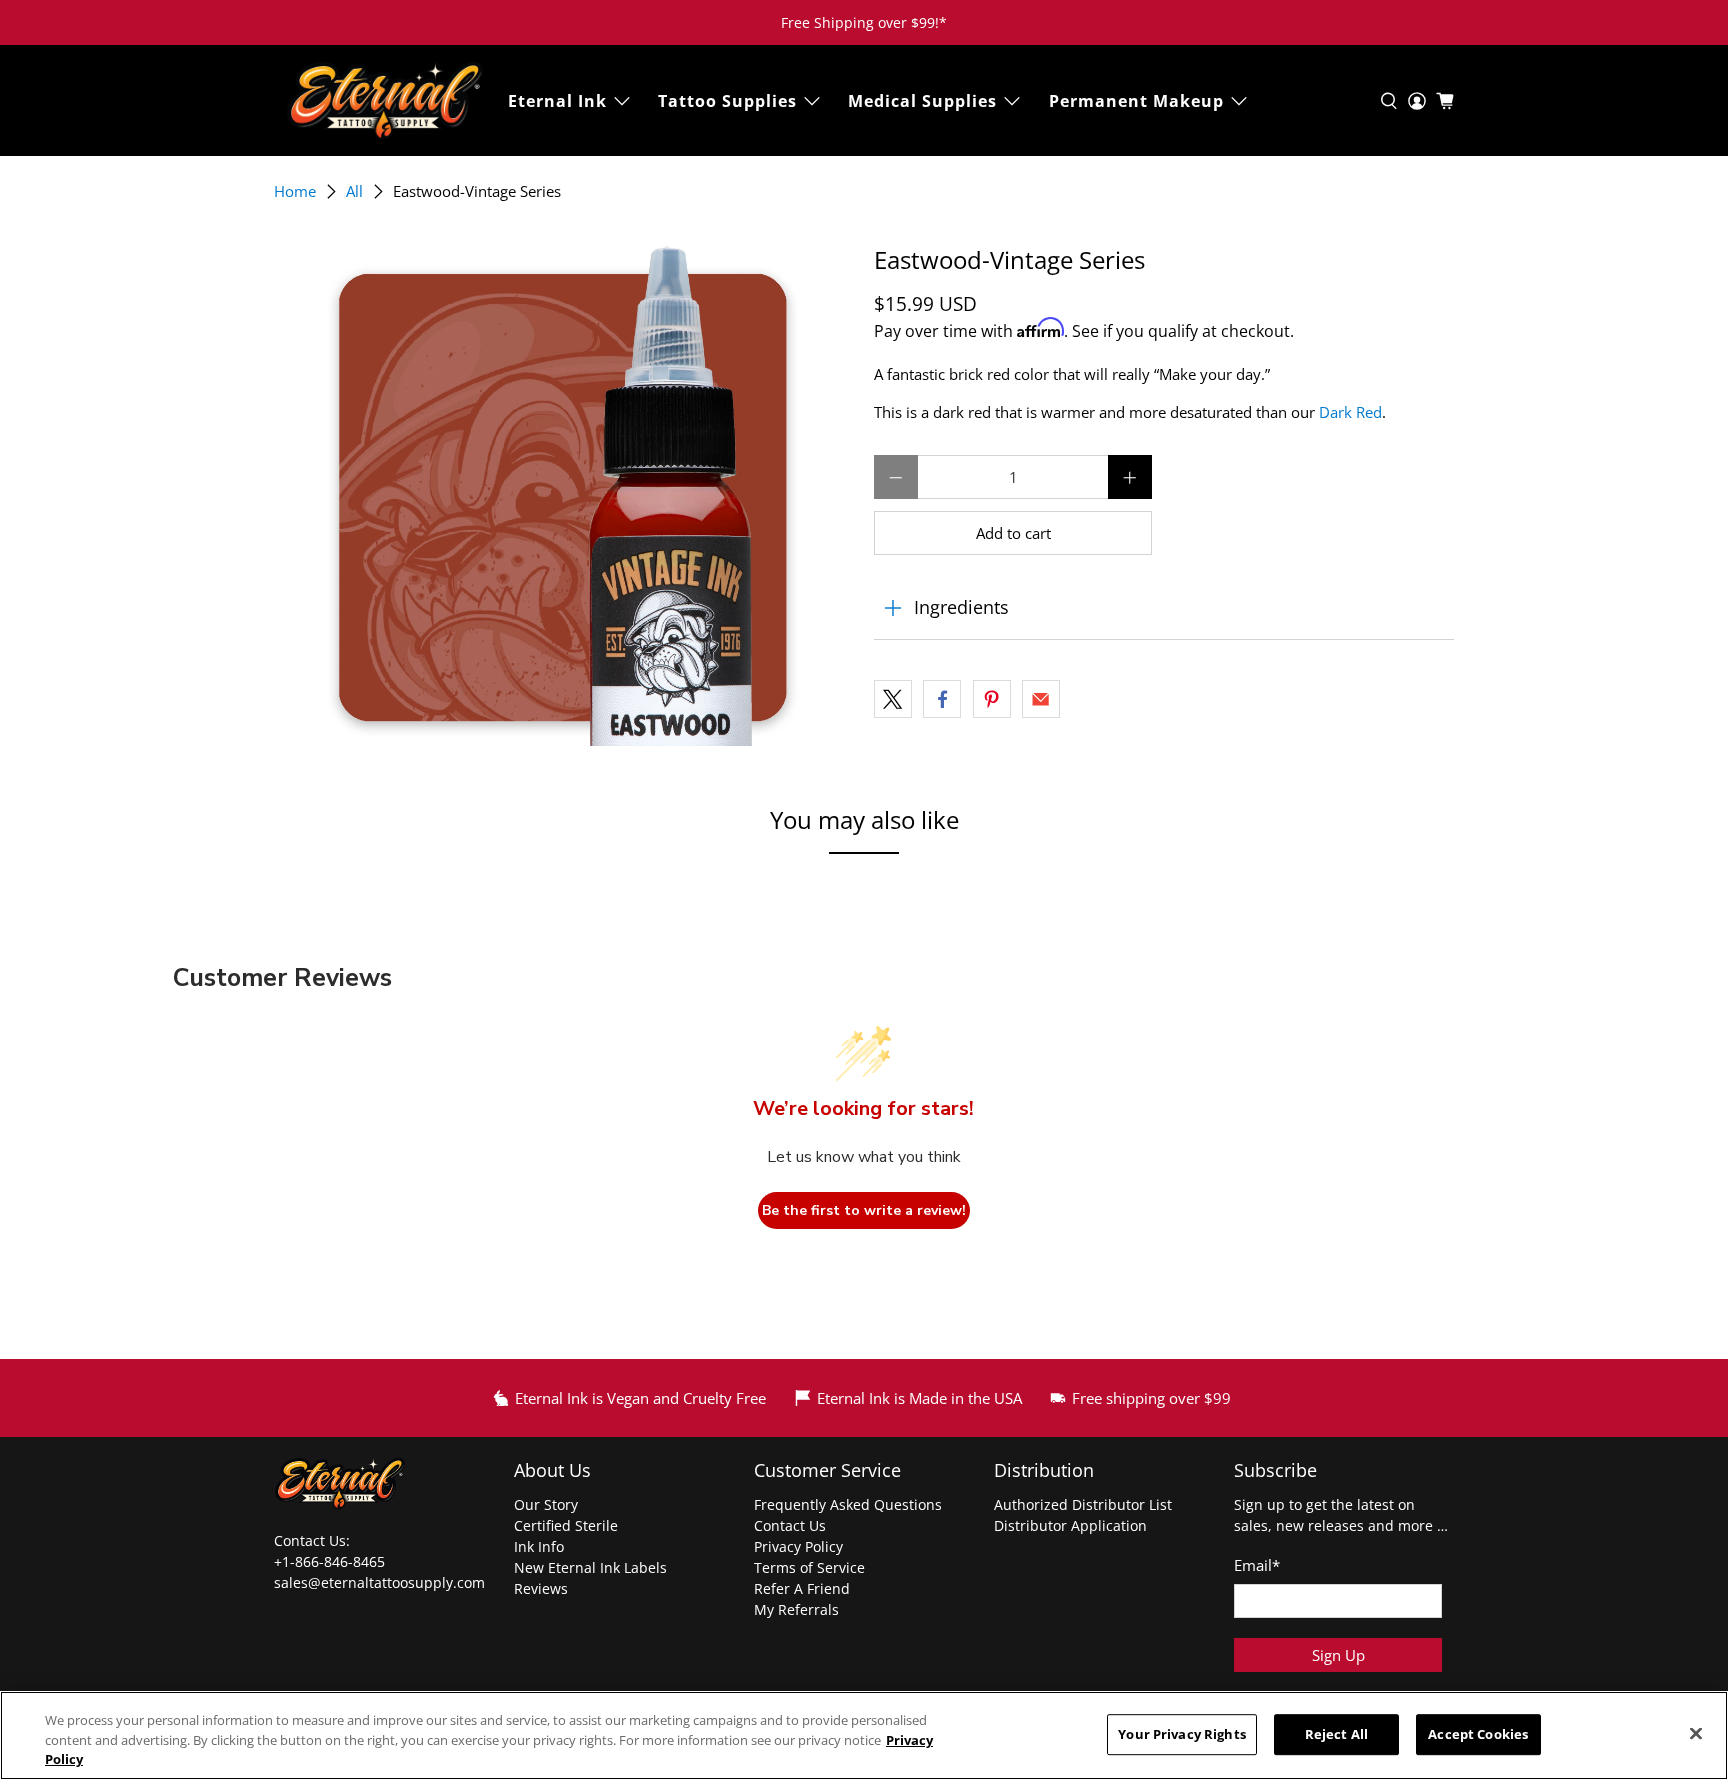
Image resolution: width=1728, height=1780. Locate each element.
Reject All (1336, 1734)
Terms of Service (809, 1567)
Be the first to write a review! (864, 1210)
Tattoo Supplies (727, 101)
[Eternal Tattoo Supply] (385, 100)
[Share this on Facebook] (942, 699)
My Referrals (796, 1609)
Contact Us (790, 1525)
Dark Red (1350, 412)
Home (295, 191)
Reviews (541, 1588)
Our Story (546, 1504)
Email (1257, 1565)
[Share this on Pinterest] (992, 699)
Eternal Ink (557, 101)
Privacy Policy (798, 1546)
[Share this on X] (893, 699)
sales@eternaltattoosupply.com (381, 1582)
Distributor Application (1070, 1525)
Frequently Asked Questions (848, 1504)
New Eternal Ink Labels (590, 1567)
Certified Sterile (566, 1525)
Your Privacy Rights (1181, 1734)
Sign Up (1338, 1655)
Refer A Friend (802, 1588)
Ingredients (961, 607)
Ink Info (539, 1546)
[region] (864, 1735)
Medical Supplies (922, 101)
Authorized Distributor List (1083, 1504)
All (354, 191)
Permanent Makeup (1136, 101)
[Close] (1696, 1733)
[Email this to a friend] (1041, 699)
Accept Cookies (1478, 1734)
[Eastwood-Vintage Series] (564, 496)
